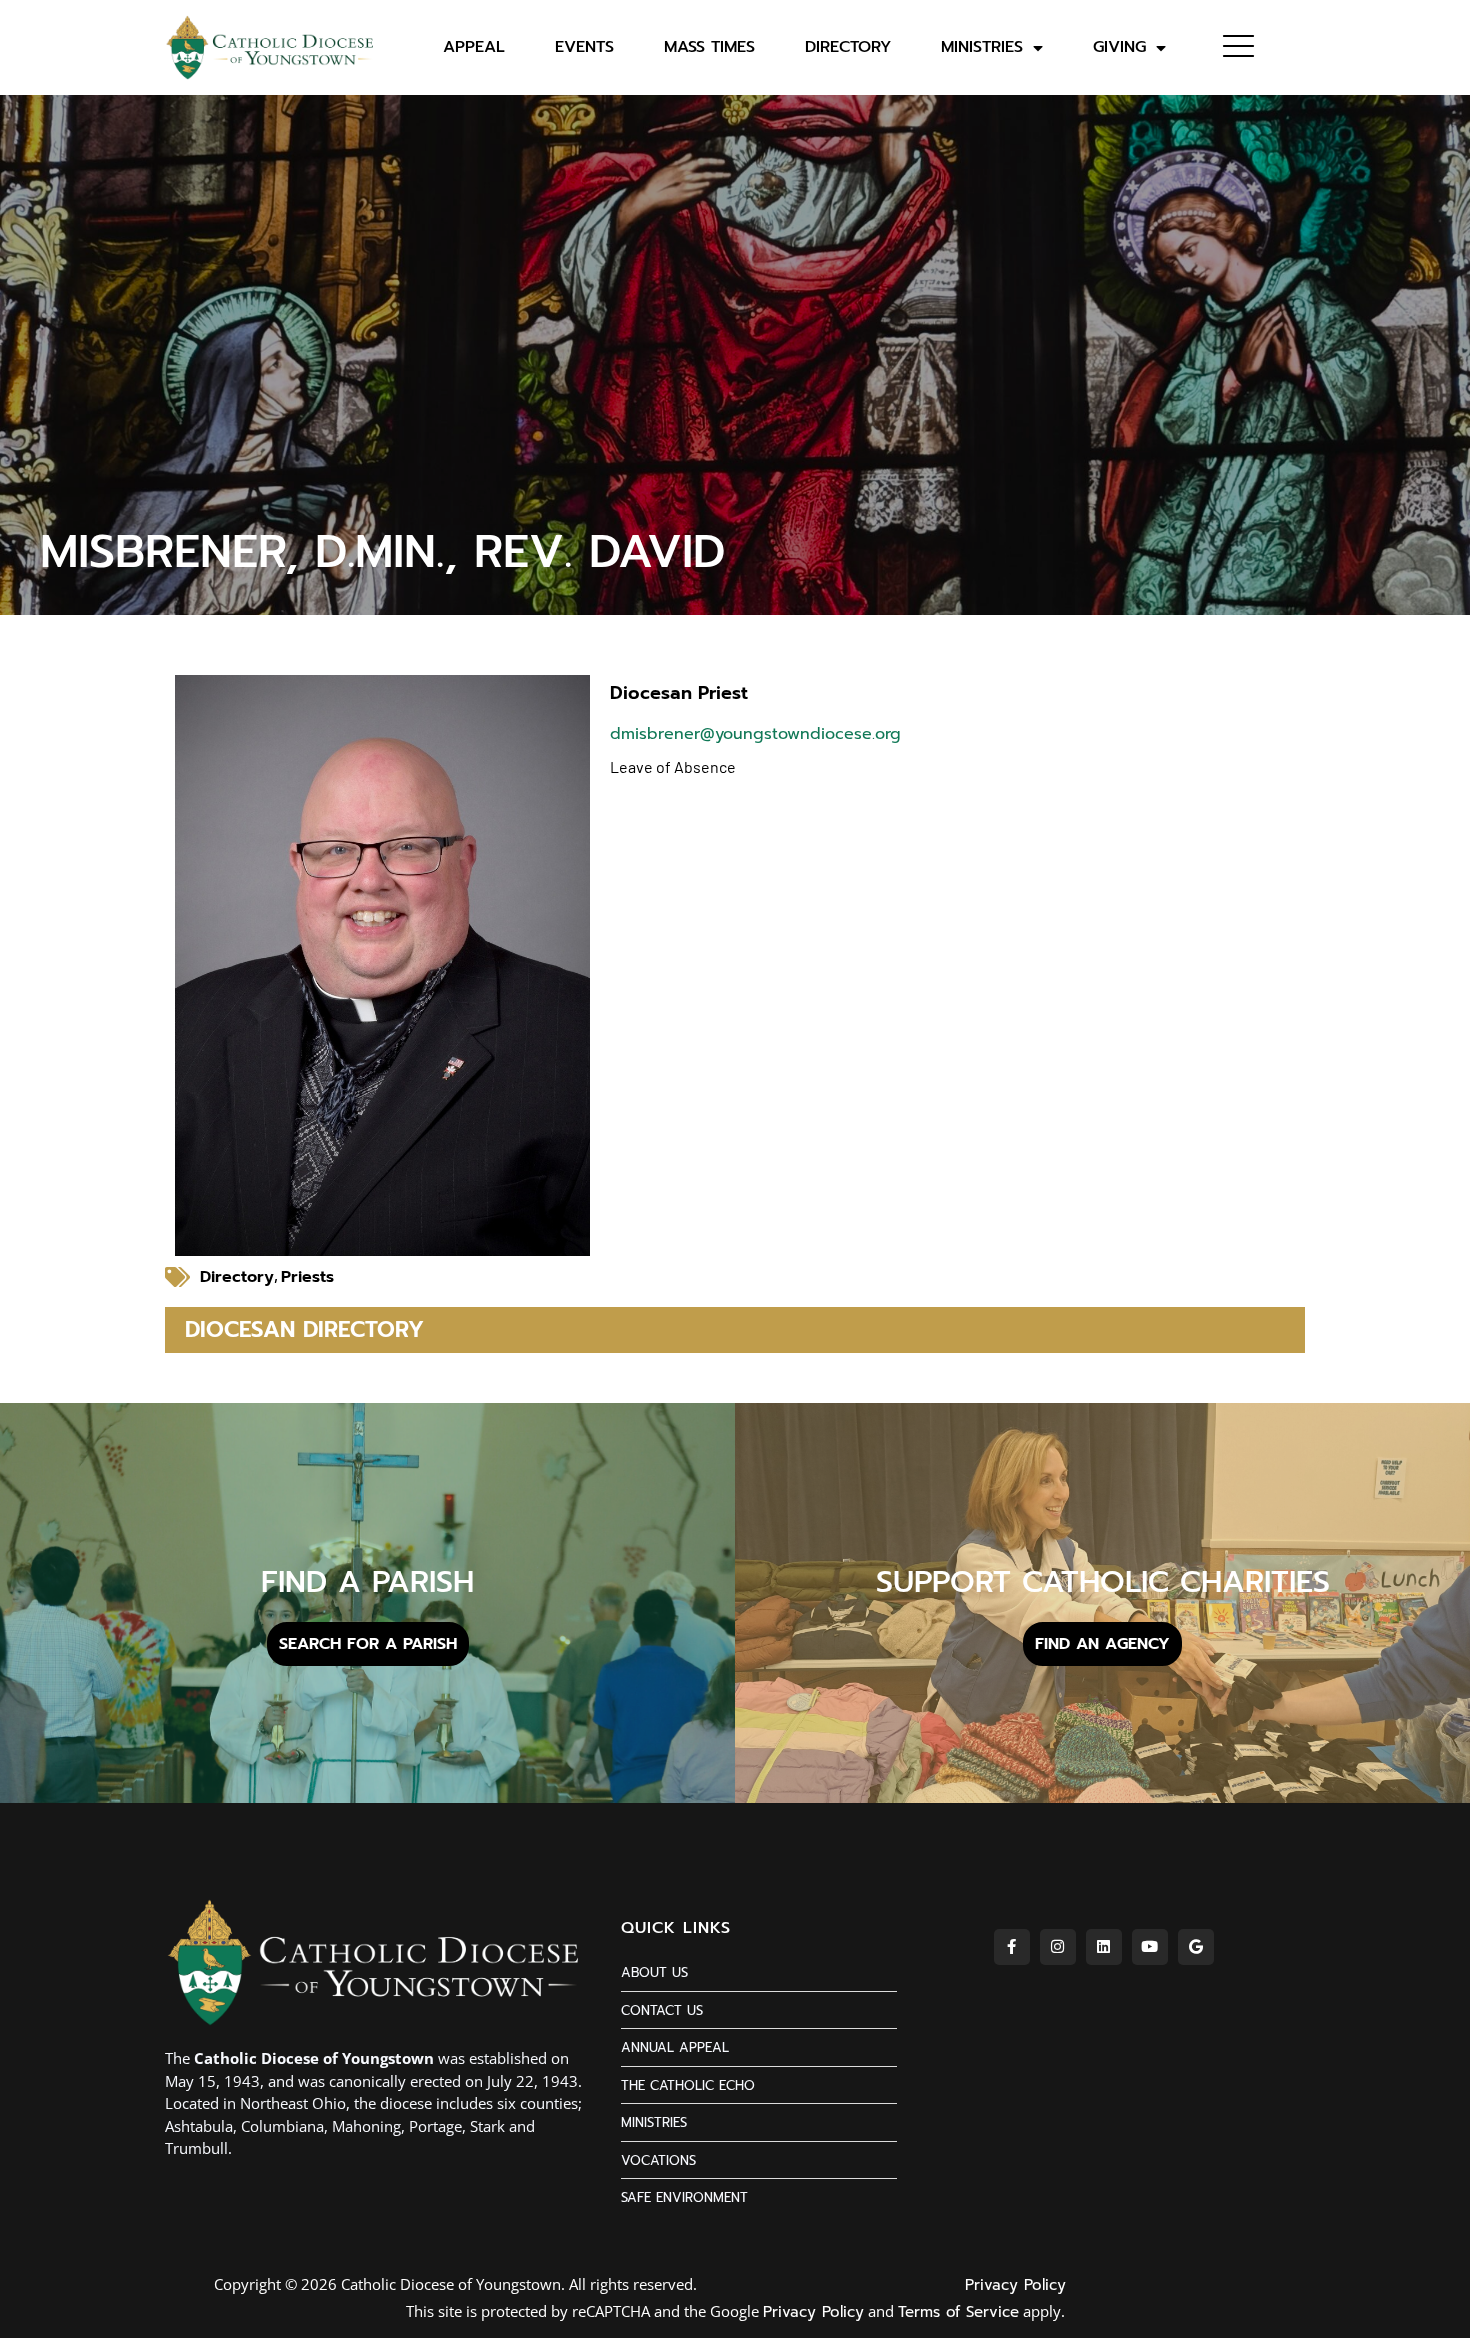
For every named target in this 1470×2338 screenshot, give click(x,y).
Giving (1119, 47)
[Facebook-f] (1012, 1947)
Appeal (474, 47)
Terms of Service (958, 2312)
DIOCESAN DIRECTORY (304, 1329)
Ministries (982, 47)
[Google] (1196, 1947)
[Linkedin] (1104, 1947)
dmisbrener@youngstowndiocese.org (755, 734)
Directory (848, 47)
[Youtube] (1150, 1947)
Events (584, 47)
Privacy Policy (1015, 2285)
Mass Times (709, 47)
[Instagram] (1058, 1947)
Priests (307, 1277)
